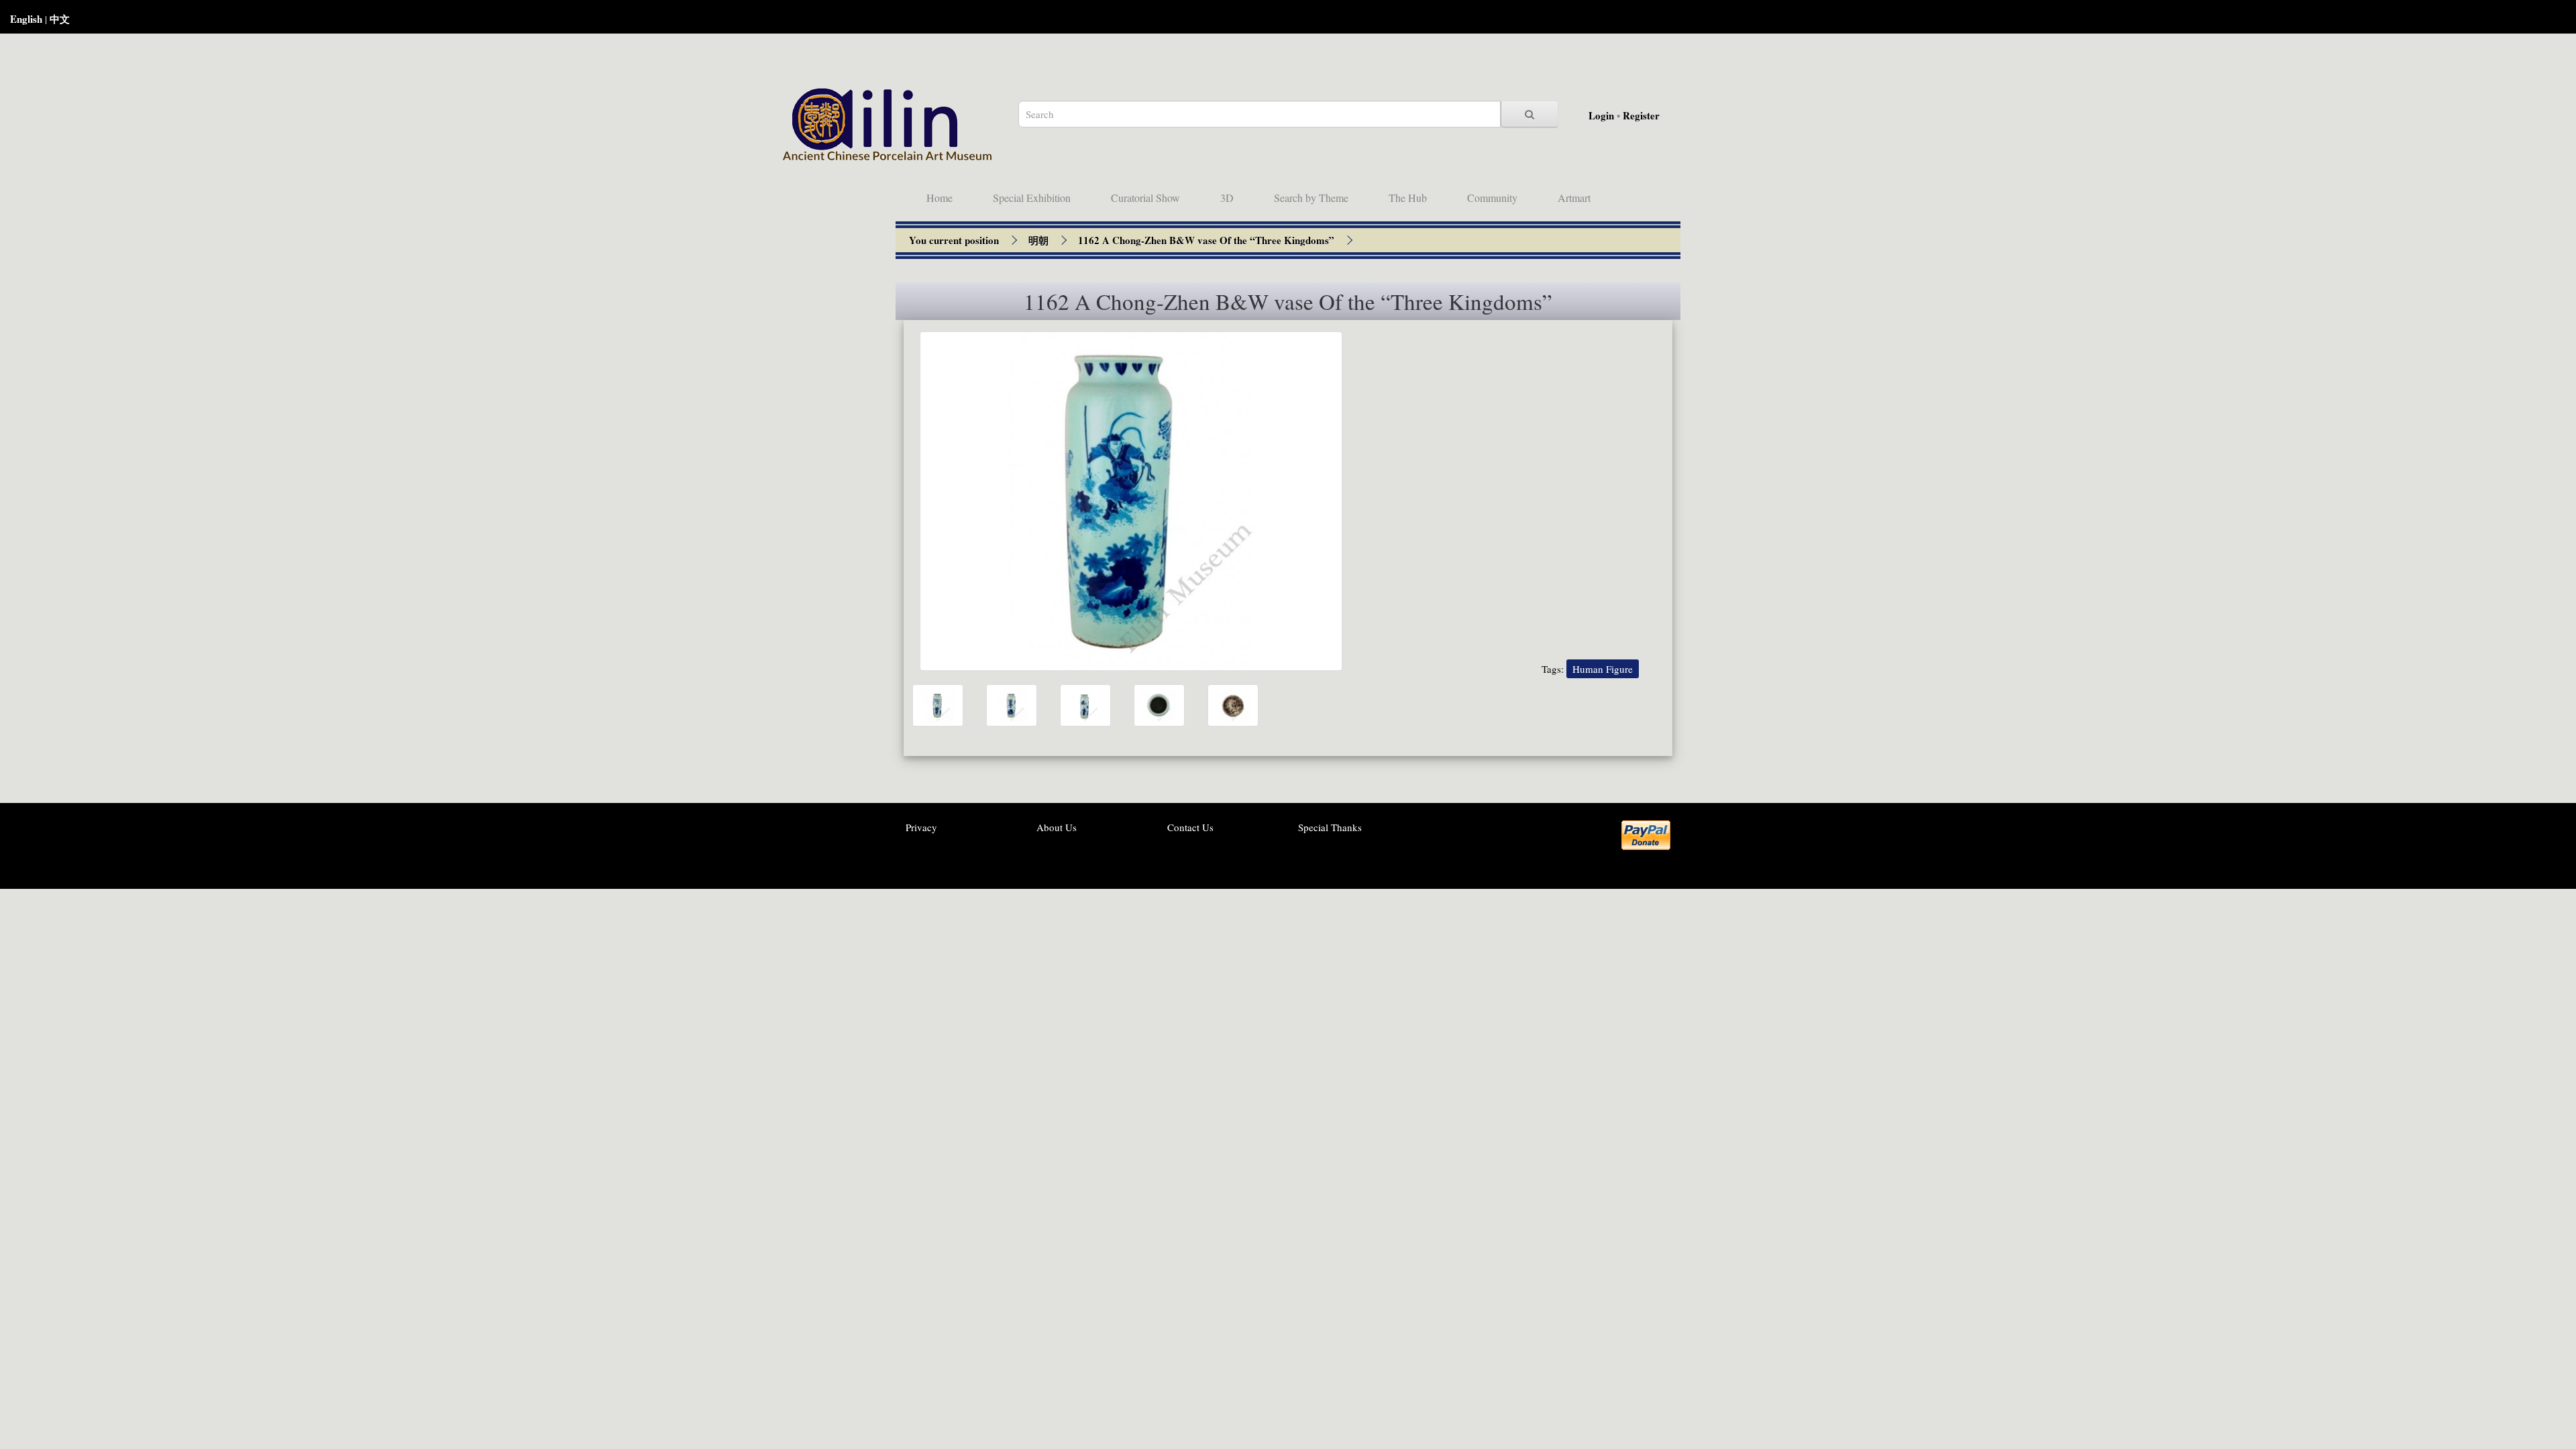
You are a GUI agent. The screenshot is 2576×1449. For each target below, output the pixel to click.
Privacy (921, 827)
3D (1227, 198)
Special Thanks (1330, 827)
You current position (954, 240)
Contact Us (1190, 827)
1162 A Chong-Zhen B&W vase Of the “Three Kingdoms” (1206, 240)
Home (940, 198)
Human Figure (1603, 669)
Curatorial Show (1145, 198)
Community (1492, 198)
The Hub (1408, 198)
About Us (1057, 827)
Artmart (1574, 198)
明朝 (1038, 240)
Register (1641, 115)
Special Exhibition (1032, 198)
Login (1601, 115)
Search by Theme (1311, 198)
